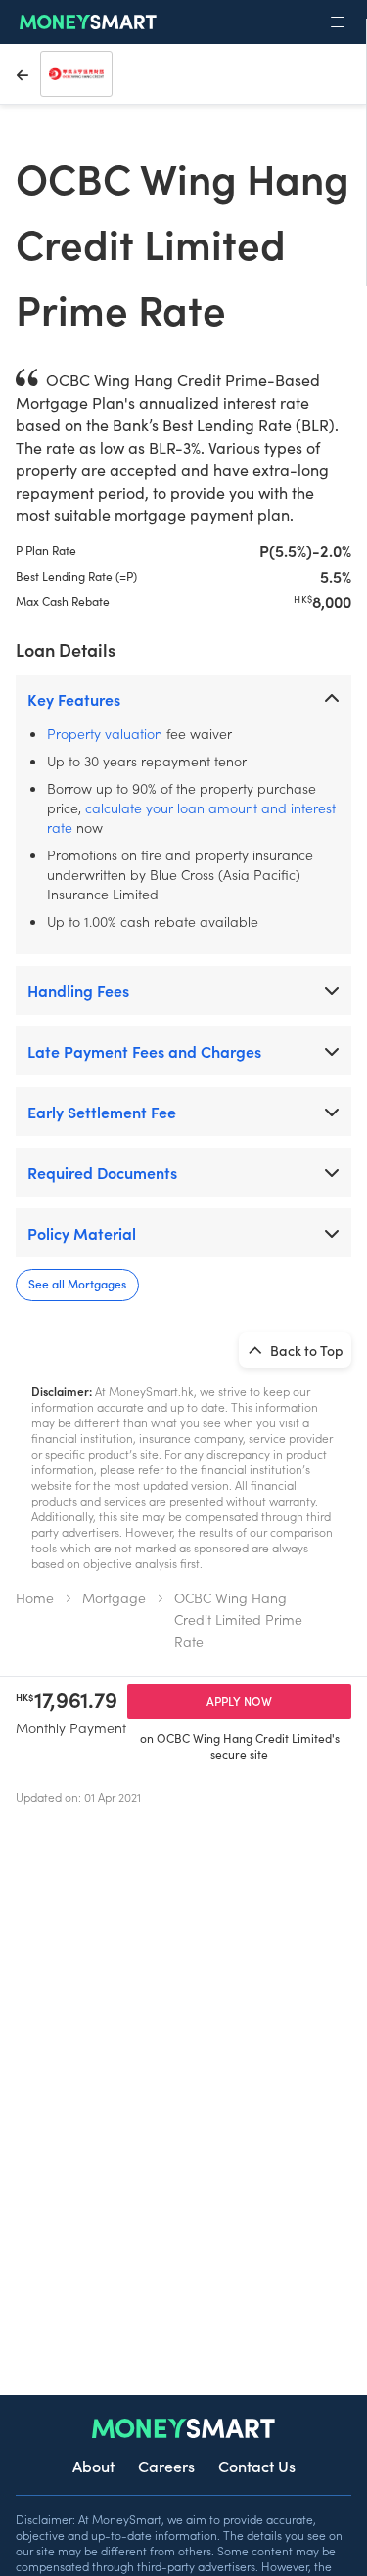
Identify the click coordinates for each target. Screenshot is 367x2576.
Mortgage (114, 1597)
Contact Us (257, 2466)
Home (35, 1597)
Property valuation (105, 733)
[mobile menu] (338, 22)
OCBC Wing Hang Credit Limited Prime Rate (238, 1619)
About (93, 2466)
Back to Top (305, 1350)
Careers (166, 2466)
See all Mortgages (77, 1283)
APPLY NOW (239, 1701)
